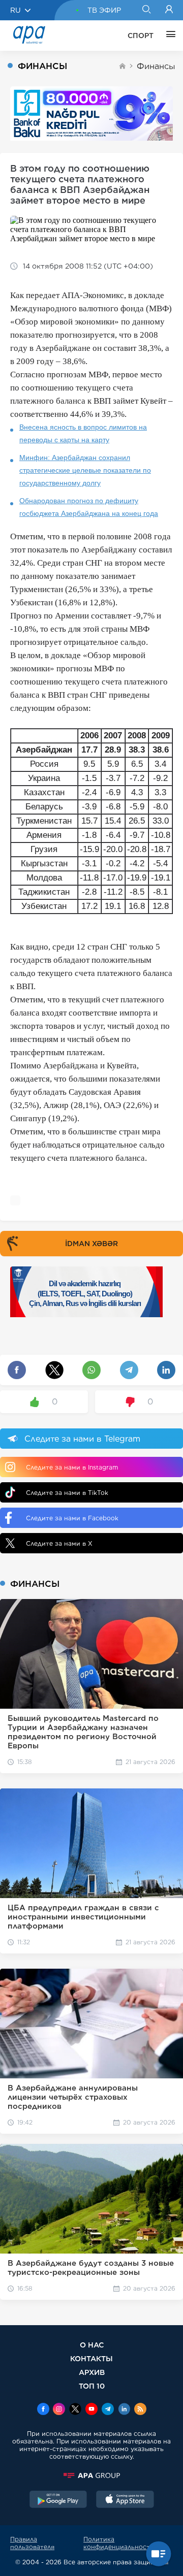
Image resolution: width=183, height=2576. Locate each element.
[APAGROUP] (91, 2475)
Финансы (156, 66)
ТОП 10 (92, 2386)
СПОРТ (141, 36)
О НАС (92, 2345)
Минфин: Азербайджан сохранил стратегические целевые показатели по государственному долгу (85, 470)
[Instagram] (59, 2410)
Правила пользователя (32, 2543)
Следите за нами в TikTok (67, 1493)
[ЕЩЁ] (168, 36)
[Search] (146, 10)
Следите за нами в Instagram (72, 1467)
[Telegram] (108, 2410)
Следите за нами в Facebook (72, 1518)
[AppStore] (125, 2500)
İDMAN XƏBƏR (91, 1244)
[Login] (169, 10)
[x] (75, 2410)
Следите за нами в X (59, 1543)
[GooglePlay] (58, 2500)
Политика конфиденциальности (119, 2543)
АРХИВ (92, 2372)
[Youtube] (91, 2410)
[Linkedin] (124, 2410)
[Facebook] (43, 2410)
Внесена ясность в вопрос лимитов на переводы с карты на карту (83, 433)
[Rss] (140, 2410)
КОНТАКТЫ (91, 2358)
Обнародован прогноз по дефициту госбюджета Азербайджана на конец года (89, 507)
